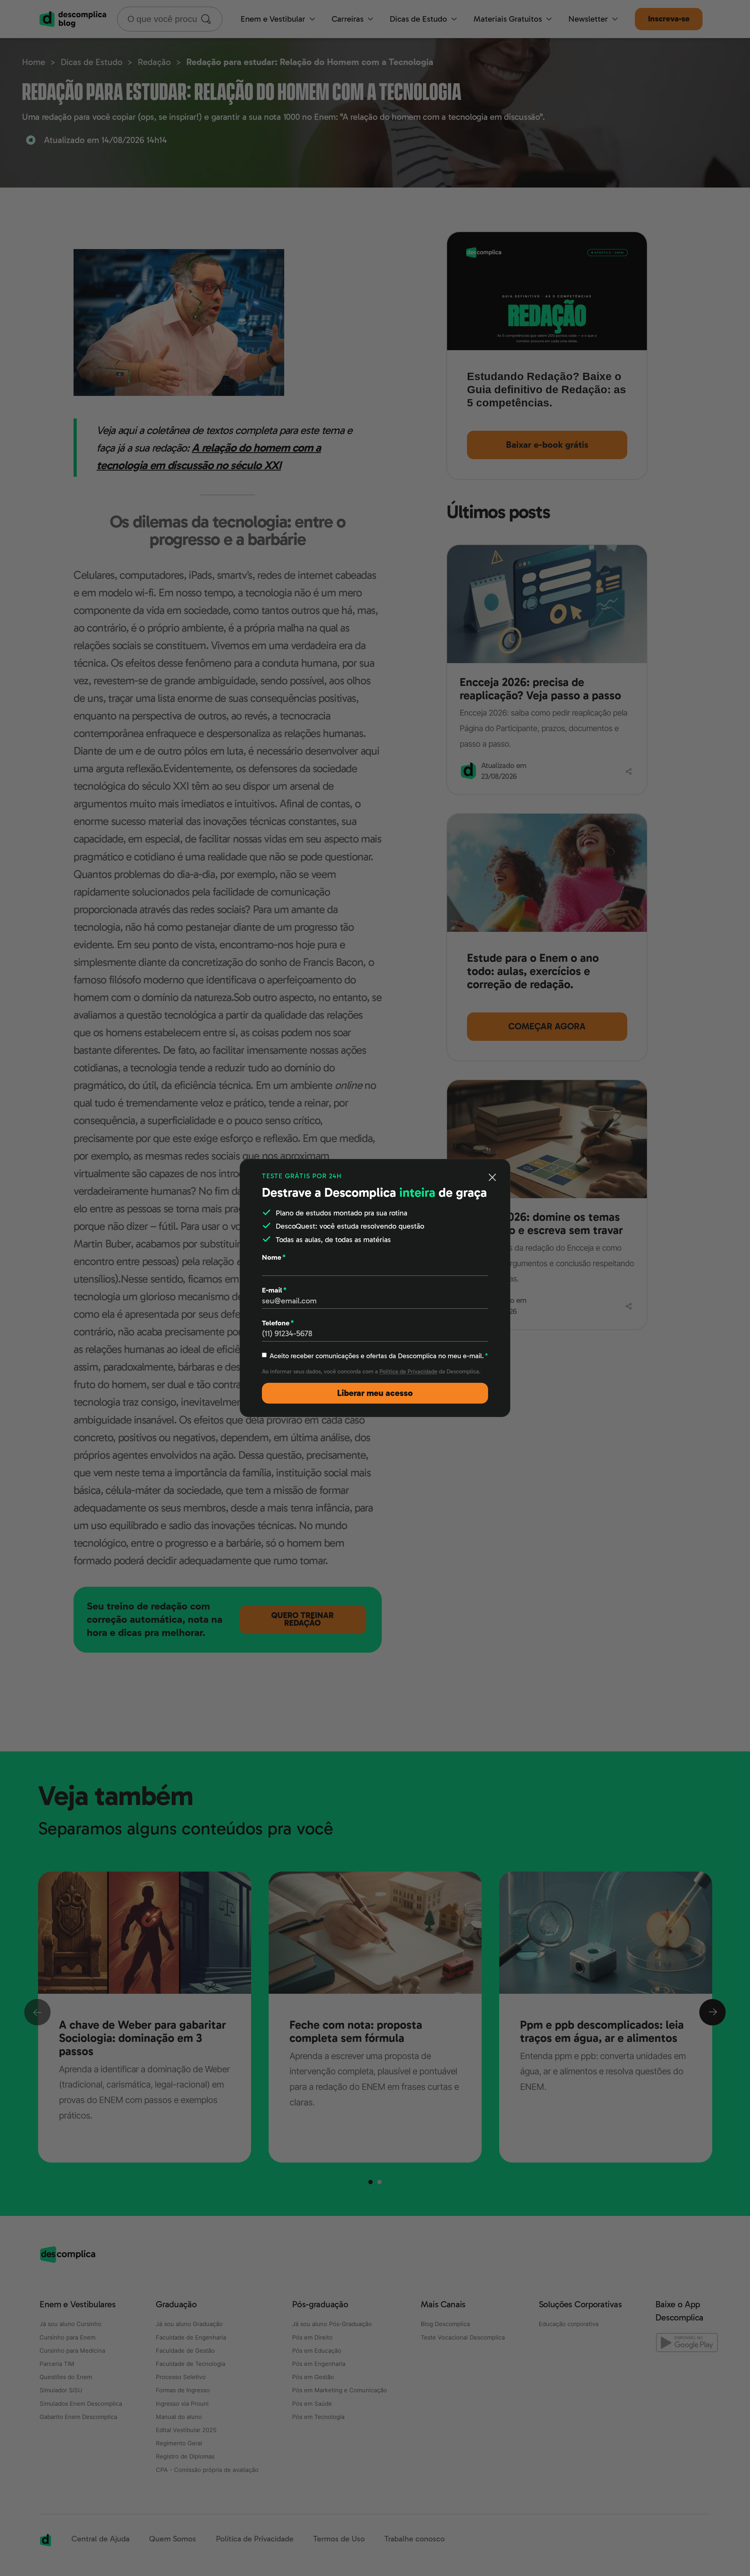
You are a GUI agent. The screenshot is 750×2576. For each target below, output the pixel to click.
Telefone (278, 1323)
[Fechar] (492, 1177)
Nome (274, 1257)
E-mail (274, 1290)
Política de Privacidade (408, 1372)
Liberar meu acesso (375, 1393)
